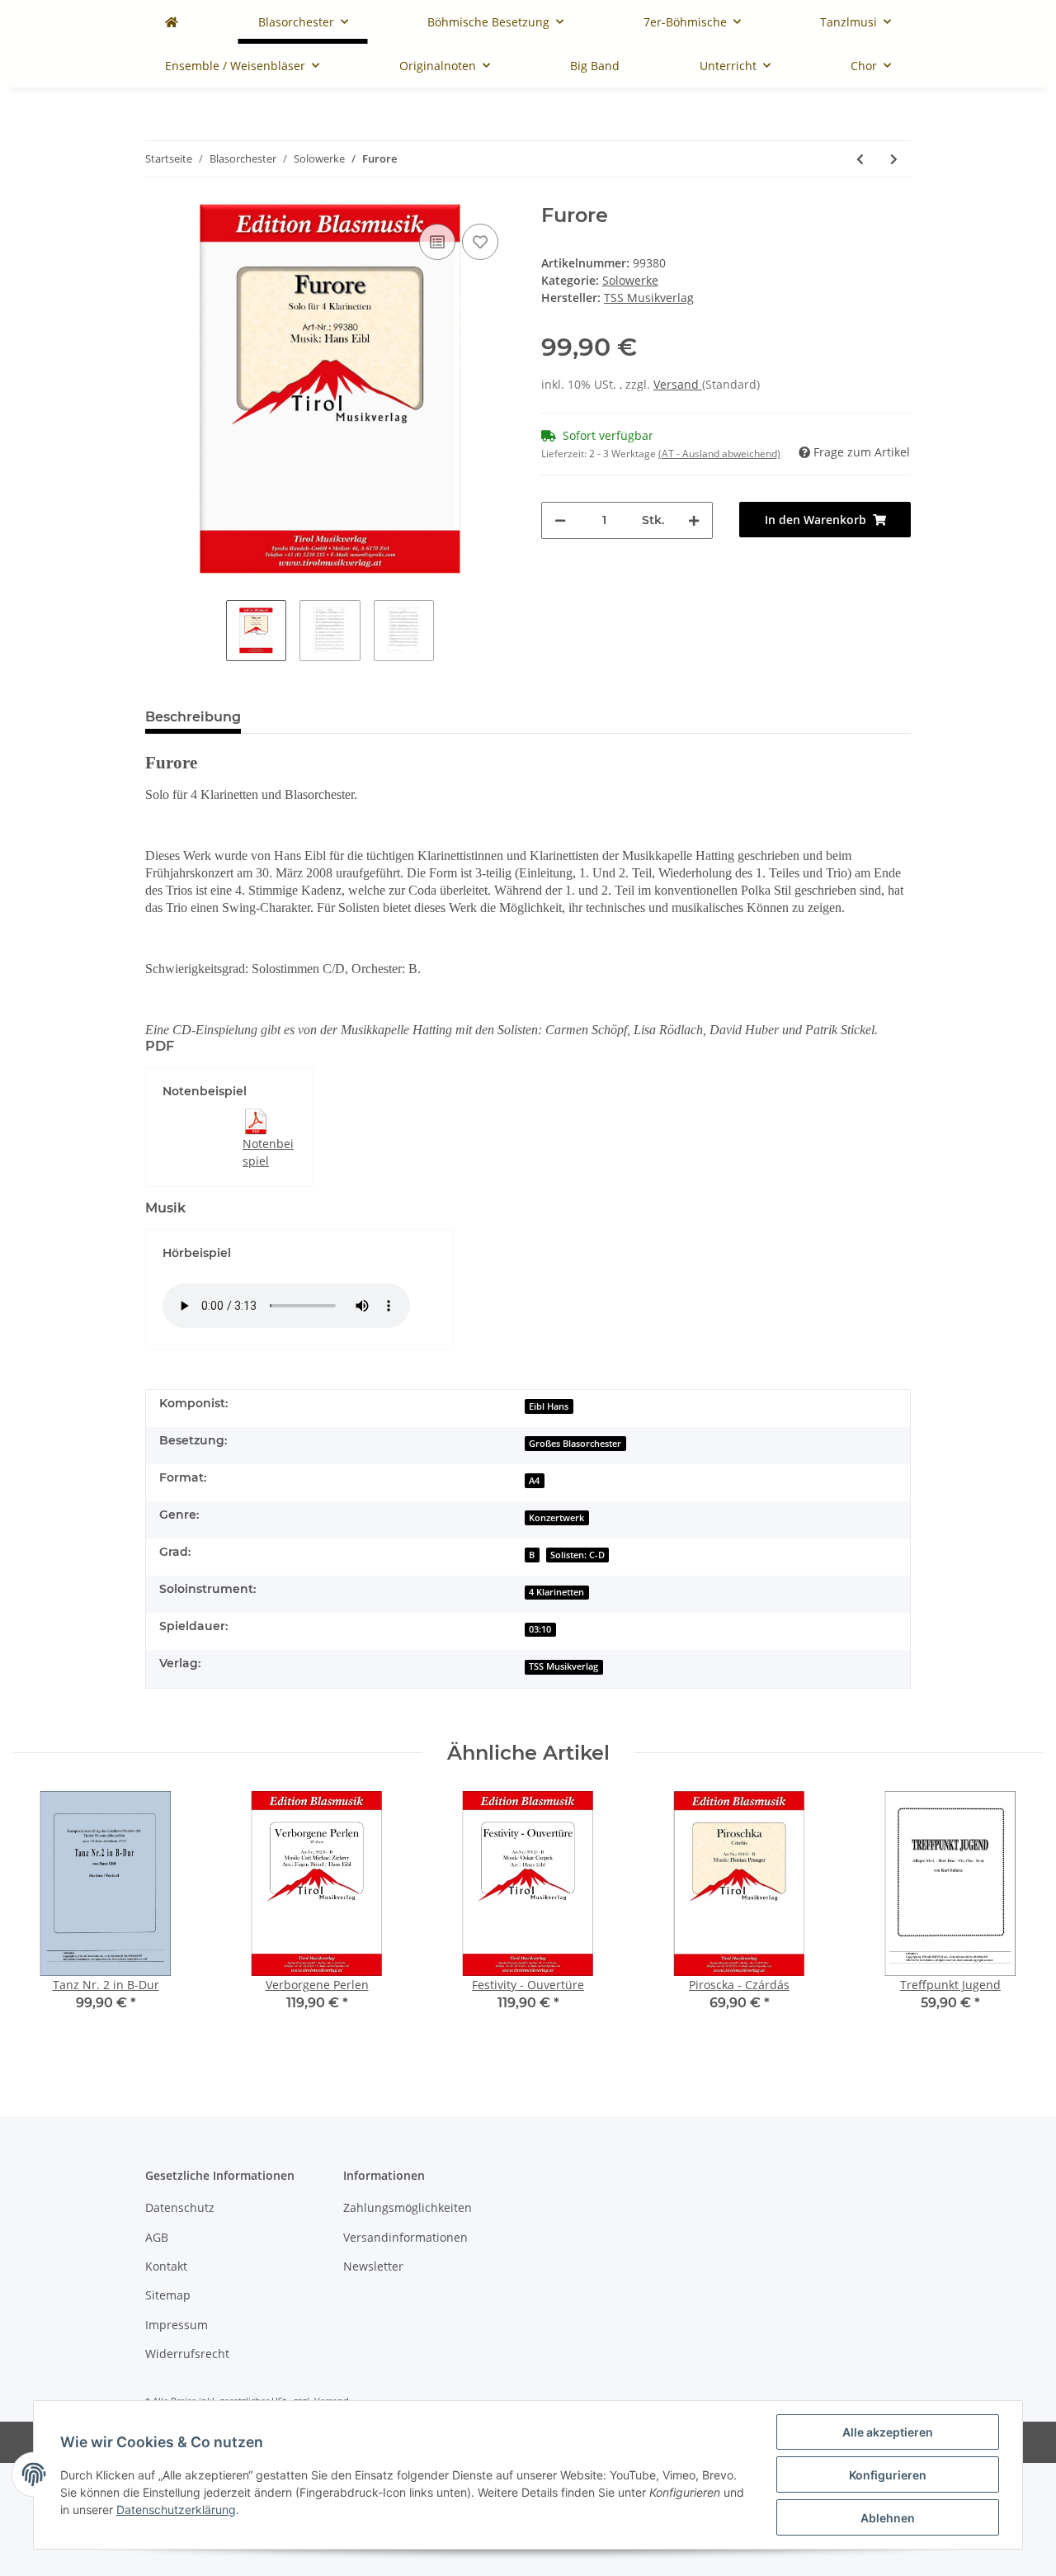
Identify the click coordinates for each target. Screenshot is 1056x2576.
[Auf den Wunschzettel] (480, 242)
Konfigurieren (888, 2475)
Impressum (177, 2325)
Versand (678, 384)
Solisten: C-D (577, 1555)
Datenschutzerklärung (176, 2510)
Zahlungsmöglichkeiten (408, 2207)
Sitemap (168, 2295)
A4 (534, 1481)
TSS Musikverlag (563, 1666)
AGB (157, 2237)
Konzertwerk (556, 1518)
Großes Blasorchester (575, 1444)
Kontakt (166, 2266)
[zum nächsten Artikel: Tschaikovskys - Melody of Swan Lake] (894, 159)
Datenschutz (180, 2207)
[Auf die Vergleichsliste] (437, 242)
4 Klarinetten (556, 1592)
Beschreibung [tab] (193, 717)
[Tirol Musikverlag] (172, 22)
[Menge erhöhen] (694, 520)
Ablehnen (888, 2518)
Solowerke (630, 280)
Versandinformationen (405, 2237)
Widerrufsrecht (187, 2354)
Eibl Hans (549, 1406)
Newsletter (373, 2266)
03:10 (540, 1629)
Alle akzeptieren (888, 2432)
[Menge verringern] (560, 520)
